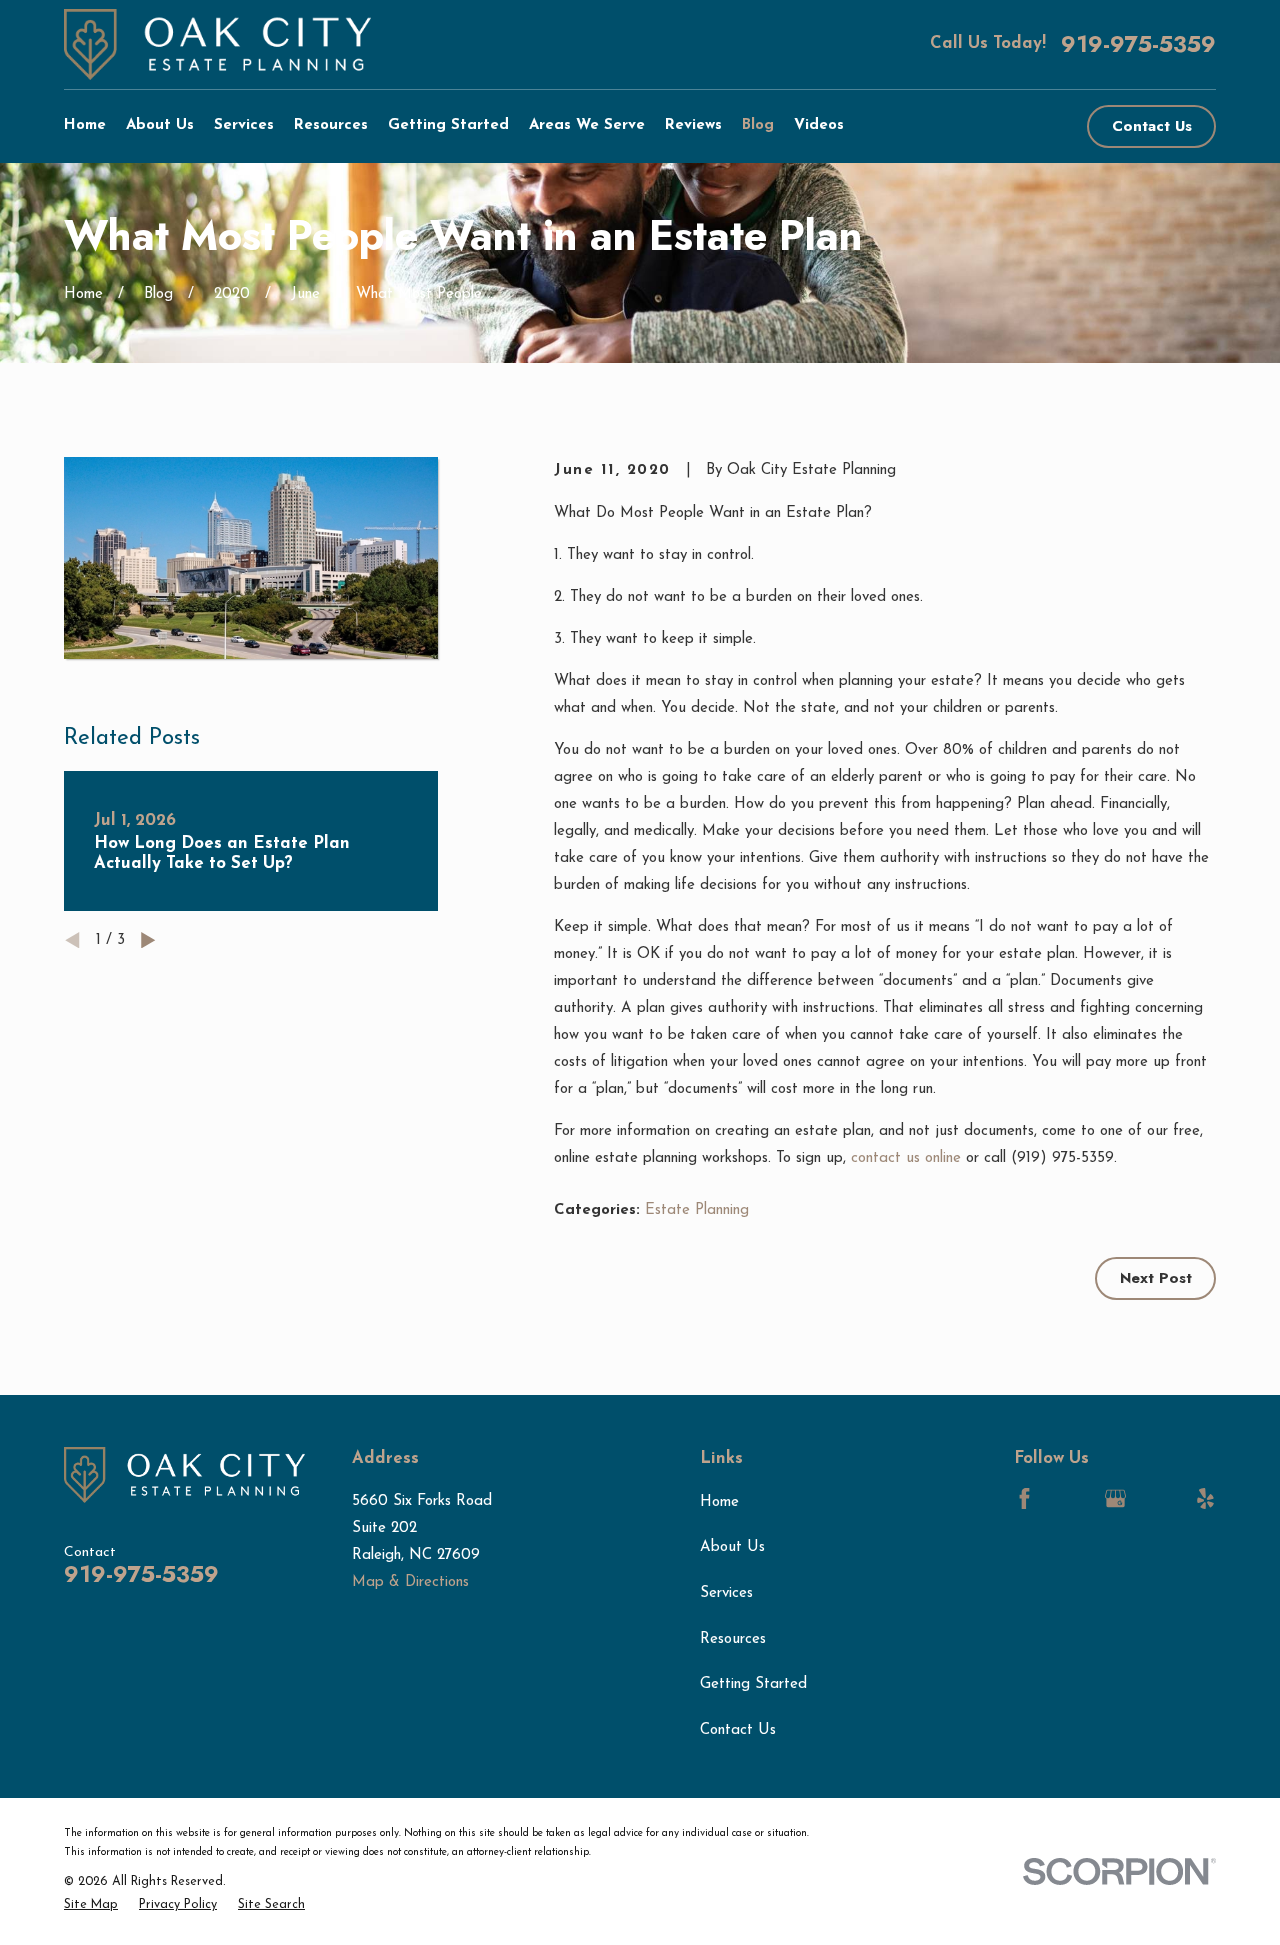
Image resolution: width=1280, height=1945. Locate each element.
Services (726, 1593)
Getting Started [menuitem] (448, 125)
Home (719, 1502)
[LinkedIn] (1069, 1498)
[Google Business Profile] (1115, 1498)
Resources (733, 1639)
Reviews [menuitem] (693, 125)
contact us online (906, 1158)
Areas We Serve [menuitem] (587, 125)
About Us (732, 1547)
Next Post (1156, 1278)
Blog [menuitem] (758, 125)
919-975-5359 (1138, 44)
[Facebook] (1024, 1498)
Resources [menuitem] (331, 125)
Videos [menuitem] (819, 125)
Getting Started (753, 1684)
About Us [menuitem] (160, 125)
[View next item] (148, 940)
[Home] (217, 44)
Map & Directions (410, 1582)
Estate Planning (697, 1210)
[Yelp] (1205, 1498)
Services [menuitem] (244, 125)
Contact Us (1152, 126)
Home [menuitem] (85, 125)
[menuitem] (91, 1905)
